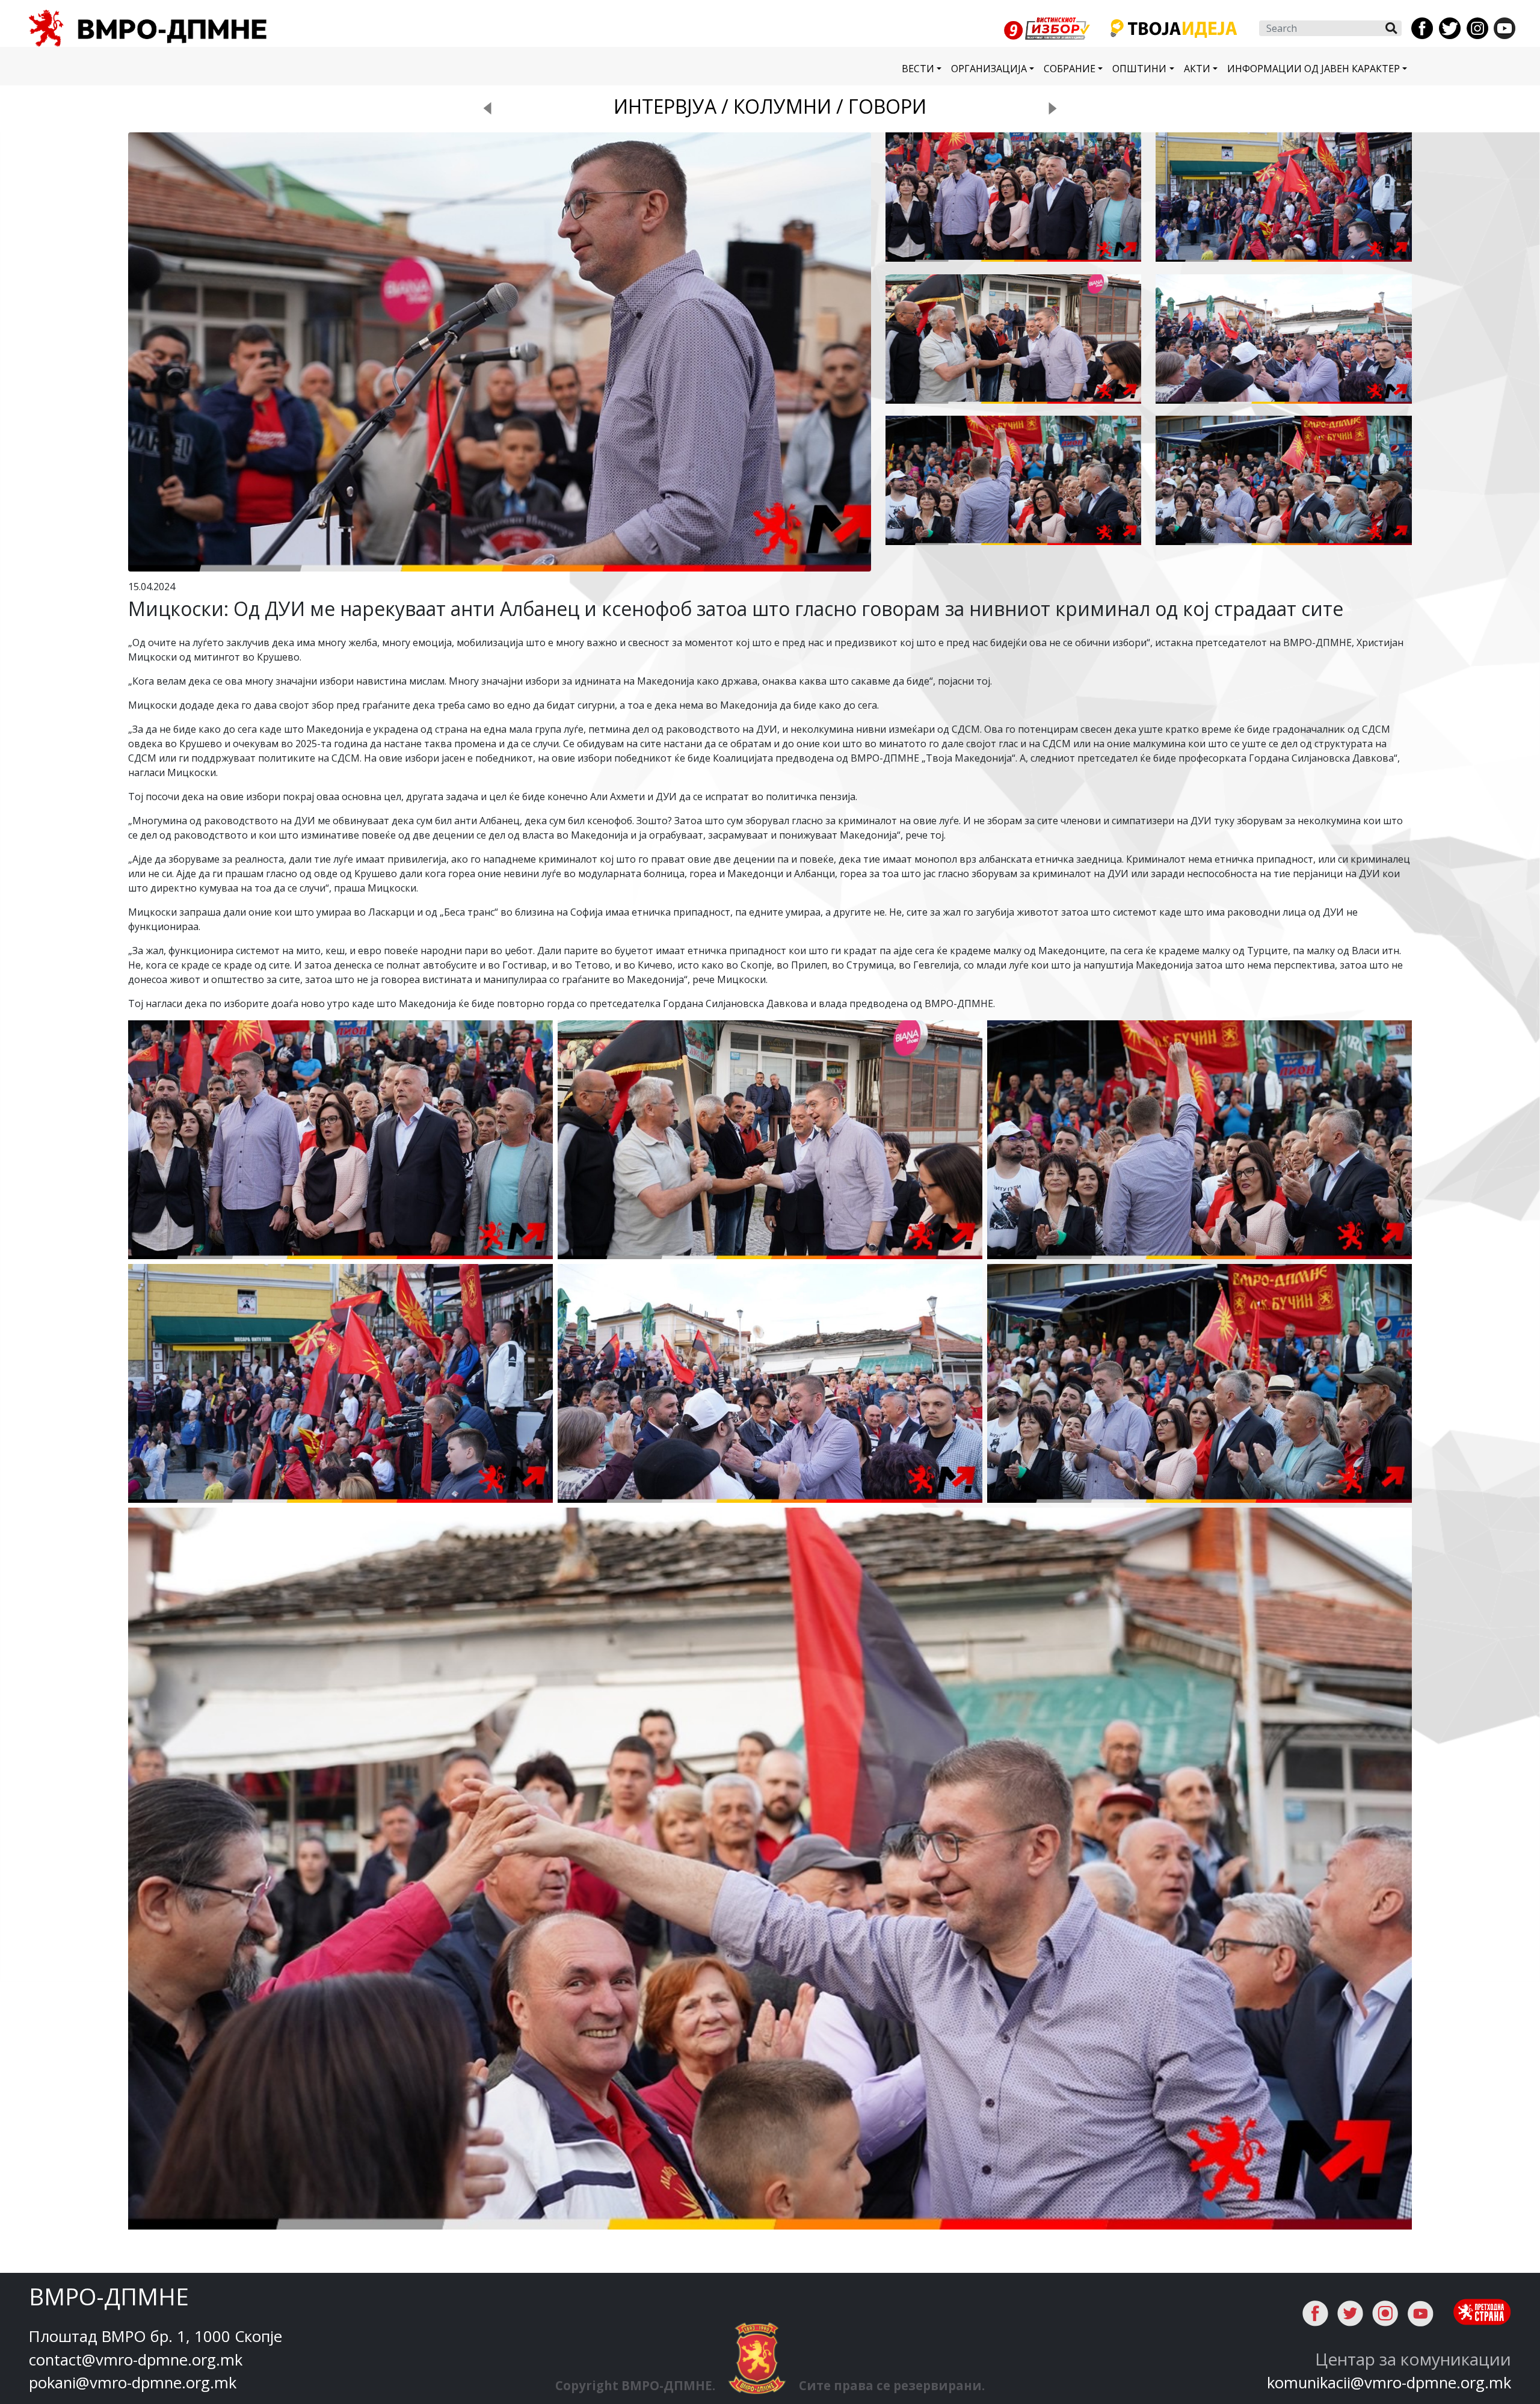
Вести (918, 69)
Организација (989, 69)
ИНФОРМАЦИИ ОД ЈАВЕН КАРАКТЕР (1314, 69)
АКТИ (1197, 69)
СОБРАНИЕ (1070, 69)
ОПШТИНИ (1139, 69)
